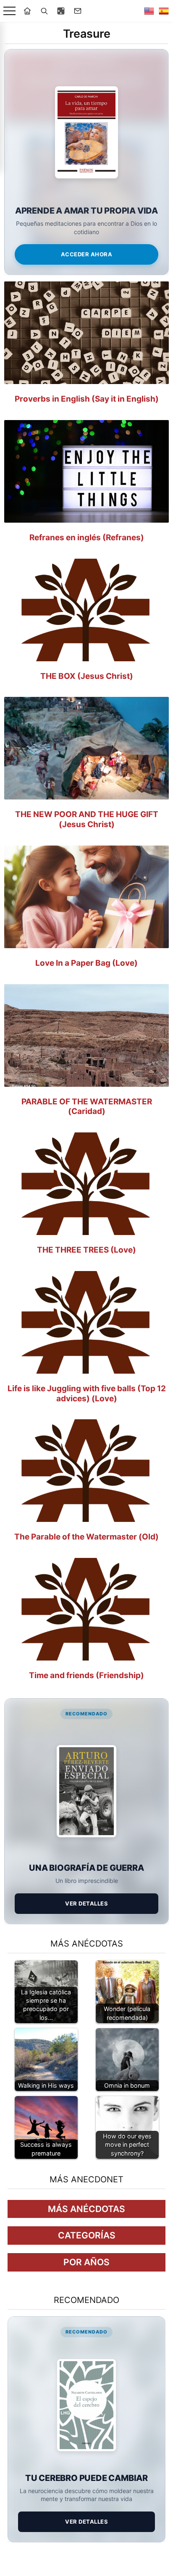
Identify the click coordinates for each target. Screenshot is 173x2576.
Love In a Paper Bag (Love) (86, 963)
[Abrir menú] (9, 11)
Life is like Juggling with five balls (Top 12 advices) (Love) (87, 1394)
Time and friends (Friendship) (86, 1675)
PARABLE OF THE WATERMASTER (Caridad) (87, 1107)
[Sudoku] (61, 11)
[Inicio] (27, 11)
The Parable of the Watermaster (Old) (86, 1537)
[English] (149, 11)
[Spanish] (164, 11)
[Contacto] (78, 11)
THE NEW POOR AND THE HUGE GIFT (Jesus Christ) (87, 819)
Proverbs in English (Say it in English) (87, 399)
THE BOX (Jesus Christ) (87, 676)
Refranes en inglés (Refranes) (87, 538)
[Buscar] (44, 11)
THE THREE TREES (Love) (86, 1250)
